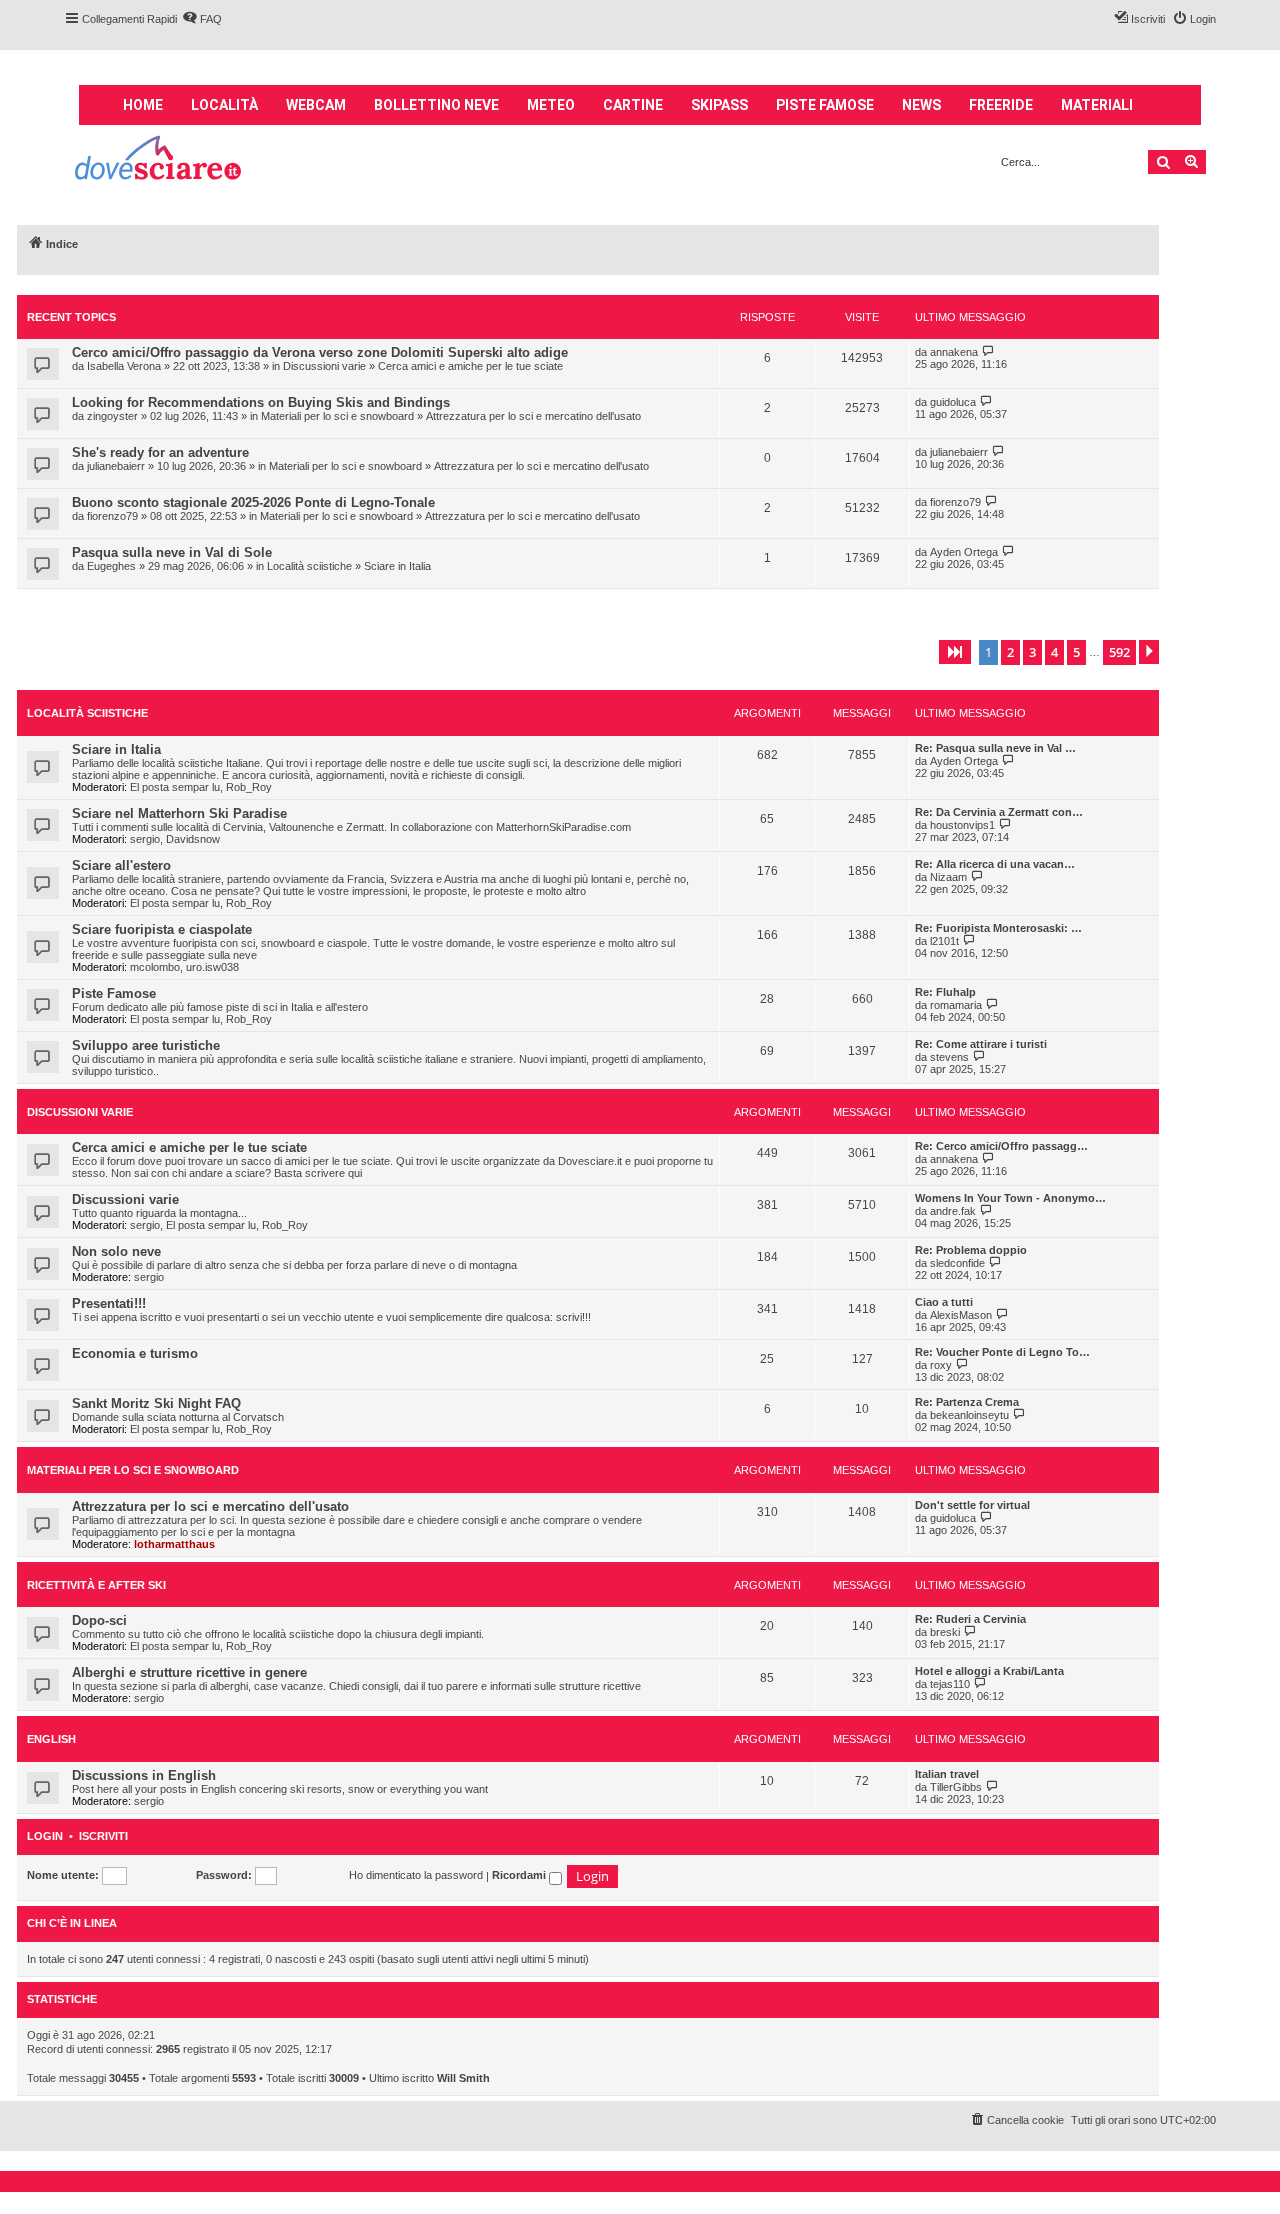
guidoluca (953, 402)
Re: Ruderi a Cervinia (970, 1619)
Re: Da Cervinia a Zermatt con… (999, 812)
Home (143, 105)
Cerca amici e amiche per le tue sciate (470, 366)
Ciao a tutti (944, 1302)
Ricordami (520, 1875)
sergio (145, 839)
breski (945, 1632)
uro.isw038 (212, 967)
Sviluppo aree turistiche (146, 1045)
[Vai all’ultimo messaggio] (988, 351)
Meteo (551, 105)
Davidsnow (193, 839)
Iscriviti (103, 1836)
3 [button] (1032, 652)
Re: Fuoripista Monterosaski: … (998, 928)
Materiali (1097, 105)
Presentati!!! (109, 1303)
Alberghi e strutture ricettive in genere (189, 1672)
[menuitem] (202, 19)
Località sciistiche (309, 566)
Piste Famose (114, 993)
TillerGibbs (956, 1787)
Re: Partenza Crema (967, 1402)
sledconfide (957, 1263)
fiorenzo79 (112, 516)
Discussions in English (144, 1775)
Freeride (1001, 105)
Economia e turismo (135, 1353)
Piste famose (825, 105)
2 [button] (1010, 652)
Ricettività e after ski (96, 1585)
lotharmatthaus (174, 1544)
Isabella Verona (124, 366)
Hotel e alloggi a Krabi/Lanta (989, 1671)
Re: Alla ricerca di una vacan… (995, 864)
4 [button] (1054, 652)
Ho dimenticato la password (416, 1875)
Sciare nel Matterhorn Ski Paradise (179, 813)
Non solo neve (116, 1251)
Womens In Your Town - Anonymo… (1010, 1198)
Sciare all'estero (121, 865)
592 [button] (1119, 652)
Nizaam (948, 877)
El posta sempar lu (175, 787)
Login (45, 1836)
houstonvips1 (962, 825)
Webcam (316, 105)
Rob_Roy (249, 787)
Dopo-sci (99, 1620)
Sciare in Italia (397, 566)
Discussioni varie (324, 366)
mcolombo (155, 967)
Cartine (633, 105)
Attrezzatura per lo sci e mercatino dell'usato (533, 416)
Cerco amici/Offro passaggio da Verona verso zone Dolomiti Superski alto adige (320, 352)
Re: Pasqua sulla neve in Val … (995, 748)
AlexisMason (961, 1315)
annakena (954, 352)
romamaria (956, 1005)
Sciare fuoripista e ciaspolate (162, 929)
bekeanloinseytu (969, 1415)
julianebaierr (116, 466)
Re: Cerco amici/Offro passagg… (1001, 1146)
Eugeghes (111, 566)
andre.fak (953, 1211)
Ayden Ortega (964, 552)
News (921, 105)
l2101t (944, 941)
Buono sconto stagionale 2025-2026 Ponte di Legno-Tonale (253, 502)
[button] (955, 652)
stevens (949, 1057)
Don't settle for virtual (972, 1505)
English (51, 1739)
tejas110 (950, 1684)
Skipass (719, 105)
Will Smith (463, 2078)
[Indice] (159, 160)
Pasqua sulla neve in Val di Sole (172, 552)
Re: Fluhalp (945, 992)
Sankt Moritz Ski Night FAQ (156, 1403)
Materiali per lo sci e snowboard (337, 416)
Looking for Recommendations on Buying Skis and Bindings (261, 402)
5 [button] (1076, 652)
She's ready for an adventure (160, 452)
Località (224, 105)
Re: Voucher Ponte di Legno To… (1002, 1352)
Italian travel (947, 1774)
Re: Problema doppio (971, 1250)
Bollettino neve (436, 105)
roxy (941, 1365)
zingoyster (112, 416)
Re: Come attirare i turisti (981, 1044)
